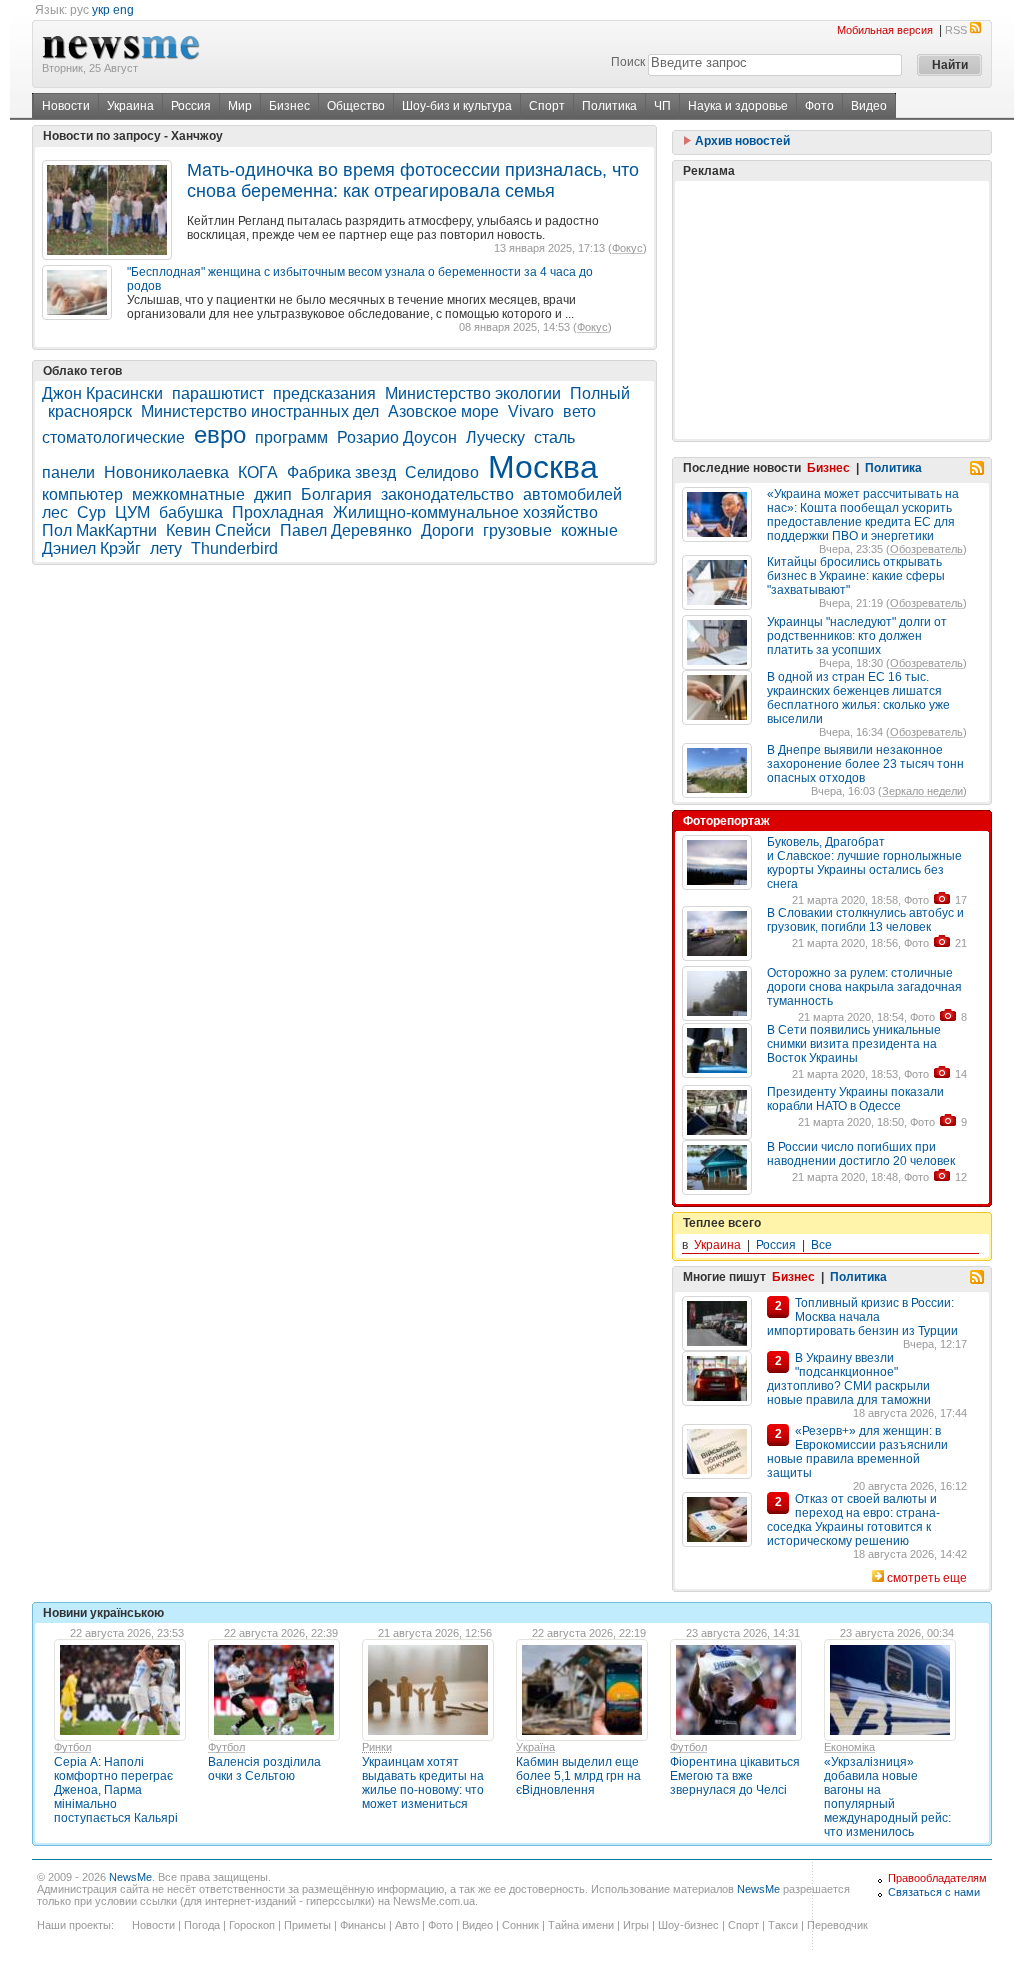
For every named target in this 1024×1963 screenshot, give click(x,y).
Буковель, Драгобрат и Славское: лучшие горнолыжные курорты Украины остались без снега (864, 863)
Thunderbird (234, 548)
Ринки (377, 1747)
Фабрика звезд (341, 472)
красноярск (90, 411)
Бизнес (289, 106)
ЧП (662, 106)
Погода (202, 1925)
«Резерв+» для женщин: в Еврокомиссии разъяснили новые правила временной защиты (857, 1452)
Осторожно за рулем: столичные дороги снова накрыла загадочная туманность (864, 987)
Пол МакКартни (99, 530)
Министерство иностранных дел (260, 411)
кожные (589, 530)
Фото (819, 106)
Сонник (520, 1925)
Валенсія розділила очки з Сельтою (264, 1769)
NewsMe (130, 1877)
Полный (600, 393)
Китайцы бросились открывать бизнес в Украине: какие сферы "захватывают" (856, 576)
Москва (543, 467)
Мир (240, 106)
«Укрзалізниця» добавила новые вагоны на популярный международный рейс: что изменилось (887, 1797)
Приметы (307, 1925)
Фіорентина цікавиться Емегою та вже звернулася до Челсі (735, 1776)
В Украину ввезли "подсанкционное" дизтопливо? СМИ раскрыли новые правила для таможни (849, 1379)
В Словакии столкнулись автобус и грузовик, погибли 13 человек (865, 920)
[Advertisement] (832, 310)
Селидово (442, 472)
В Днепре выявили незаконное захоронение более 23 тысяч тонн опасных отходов (865, 764)
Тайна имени (581, 1925)
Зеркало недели (922, 791)
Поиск (628, 62)
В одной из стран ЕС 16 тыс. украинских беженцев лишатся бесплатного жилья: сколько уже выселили (858, 698)
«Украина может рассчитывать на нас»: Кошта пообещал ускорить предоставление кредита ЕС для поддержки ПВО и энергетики (863, 515)
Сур (91, 512)
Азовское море (443, 411)
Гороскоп (252, 1925)
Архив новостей (741, 141)
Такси (783, 1925)
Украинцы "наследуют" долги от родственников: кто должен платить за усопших (857, 636)
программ (291, 437)
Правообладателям (937, 1878)
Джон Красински (102, 393)
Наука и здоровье (738, 106)
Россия (191, 106)
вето (579, 411)
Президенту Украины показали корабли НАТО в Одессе (855, 1099)
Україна (535, 1747)
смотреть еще (927, 1578)
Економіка (849, 1747)
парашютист (218, 393)
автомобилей (572, 494)
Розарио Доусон (397, 437)
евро (220, 434)
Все (821, 1245)
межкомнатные (188, 494)
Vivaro (531, 411)
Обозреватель (926, 549)
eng (123, 10)
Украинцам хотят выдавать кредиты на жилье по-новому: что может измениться (423, 1783)
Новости (66, 106)
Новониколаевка (166, 472)
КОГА (258, 472)
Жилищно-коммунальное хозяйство (465, 512)
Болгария (336, 494)
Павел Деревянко (346, 530)
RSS (956, 30)
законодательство (447, 494)
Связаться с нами (934, 1892)
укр (101, 10)
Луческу (495, 437)
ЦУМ (132, 512)
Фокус (627, 248)
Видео (869, 106)
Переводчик (837, 1925)
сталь (554, 437)
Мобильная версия (885, 30)
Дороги (447, 530)
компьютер (82, 494)
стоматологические (113, 437)
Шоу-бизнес (688, 1925)
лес (55, 512)
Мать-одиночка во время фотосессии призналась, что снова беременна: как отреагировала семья (413, 180)
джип (273, 494)
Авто (407, 1925)
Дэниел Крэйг (91, 548)
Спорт (547, 106)
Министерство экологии (473, 393)
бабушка (191, 512)
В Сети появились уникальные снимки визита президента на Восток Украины (854, 1044)
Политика (609, 106)
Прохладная (278, 512)
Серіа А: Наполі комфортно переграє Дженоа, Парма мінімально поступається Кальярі (116, 1790)
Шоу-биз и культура (457, 106)
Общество (356, 106)
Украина (130, 106)
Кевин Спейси (218, 530)
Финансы (363, 1925)
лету (166, 548)
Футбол (72, 1747)
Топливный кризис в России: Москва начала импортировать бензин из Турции (862, 1317)
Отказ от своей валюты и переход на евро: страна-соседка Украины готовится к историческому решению (853, 1520)
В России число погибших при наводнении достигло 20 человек (861, 1154)
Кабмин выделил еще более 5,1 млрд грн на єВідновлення (578, 1776)
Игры (636, 1925)
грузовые (517, 530)
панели (68, 472)
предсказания (324, 393)
